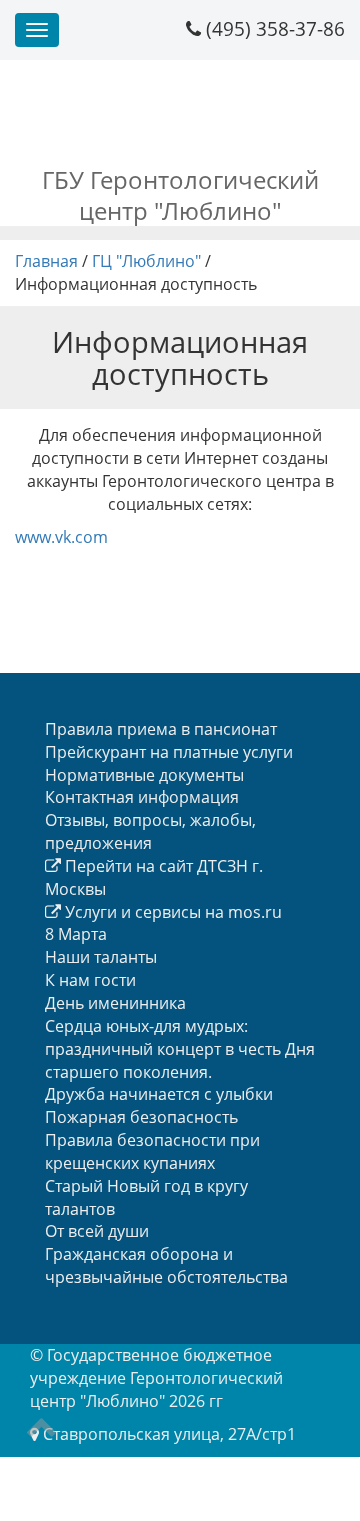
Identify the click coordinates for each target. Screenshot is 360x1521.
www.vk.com (61, 537)
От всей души (97, 1231)
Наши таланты (101, 957)
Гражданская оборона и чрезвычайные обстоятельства (166, 1265)
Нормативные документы (144, 775)
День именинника (115, 1003)
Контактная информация (142, 797)
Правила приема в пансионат (161, 729)
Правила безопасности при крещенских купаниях (152, 1151)
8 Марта (76, 934)
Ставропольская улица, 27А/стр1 (169, 1434)
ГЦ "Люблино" (146, 261)
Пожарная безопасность (141, 1117)
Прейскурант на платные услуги (169, 752)
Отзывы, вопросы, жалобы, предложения (150, 831)
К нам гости (90, 980)
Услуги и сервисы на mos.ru (171, 912)
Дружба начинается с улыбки (159, 1094)
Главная (46, 261)
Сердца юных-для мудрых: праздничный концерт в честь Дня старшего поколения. (180, 1049)
